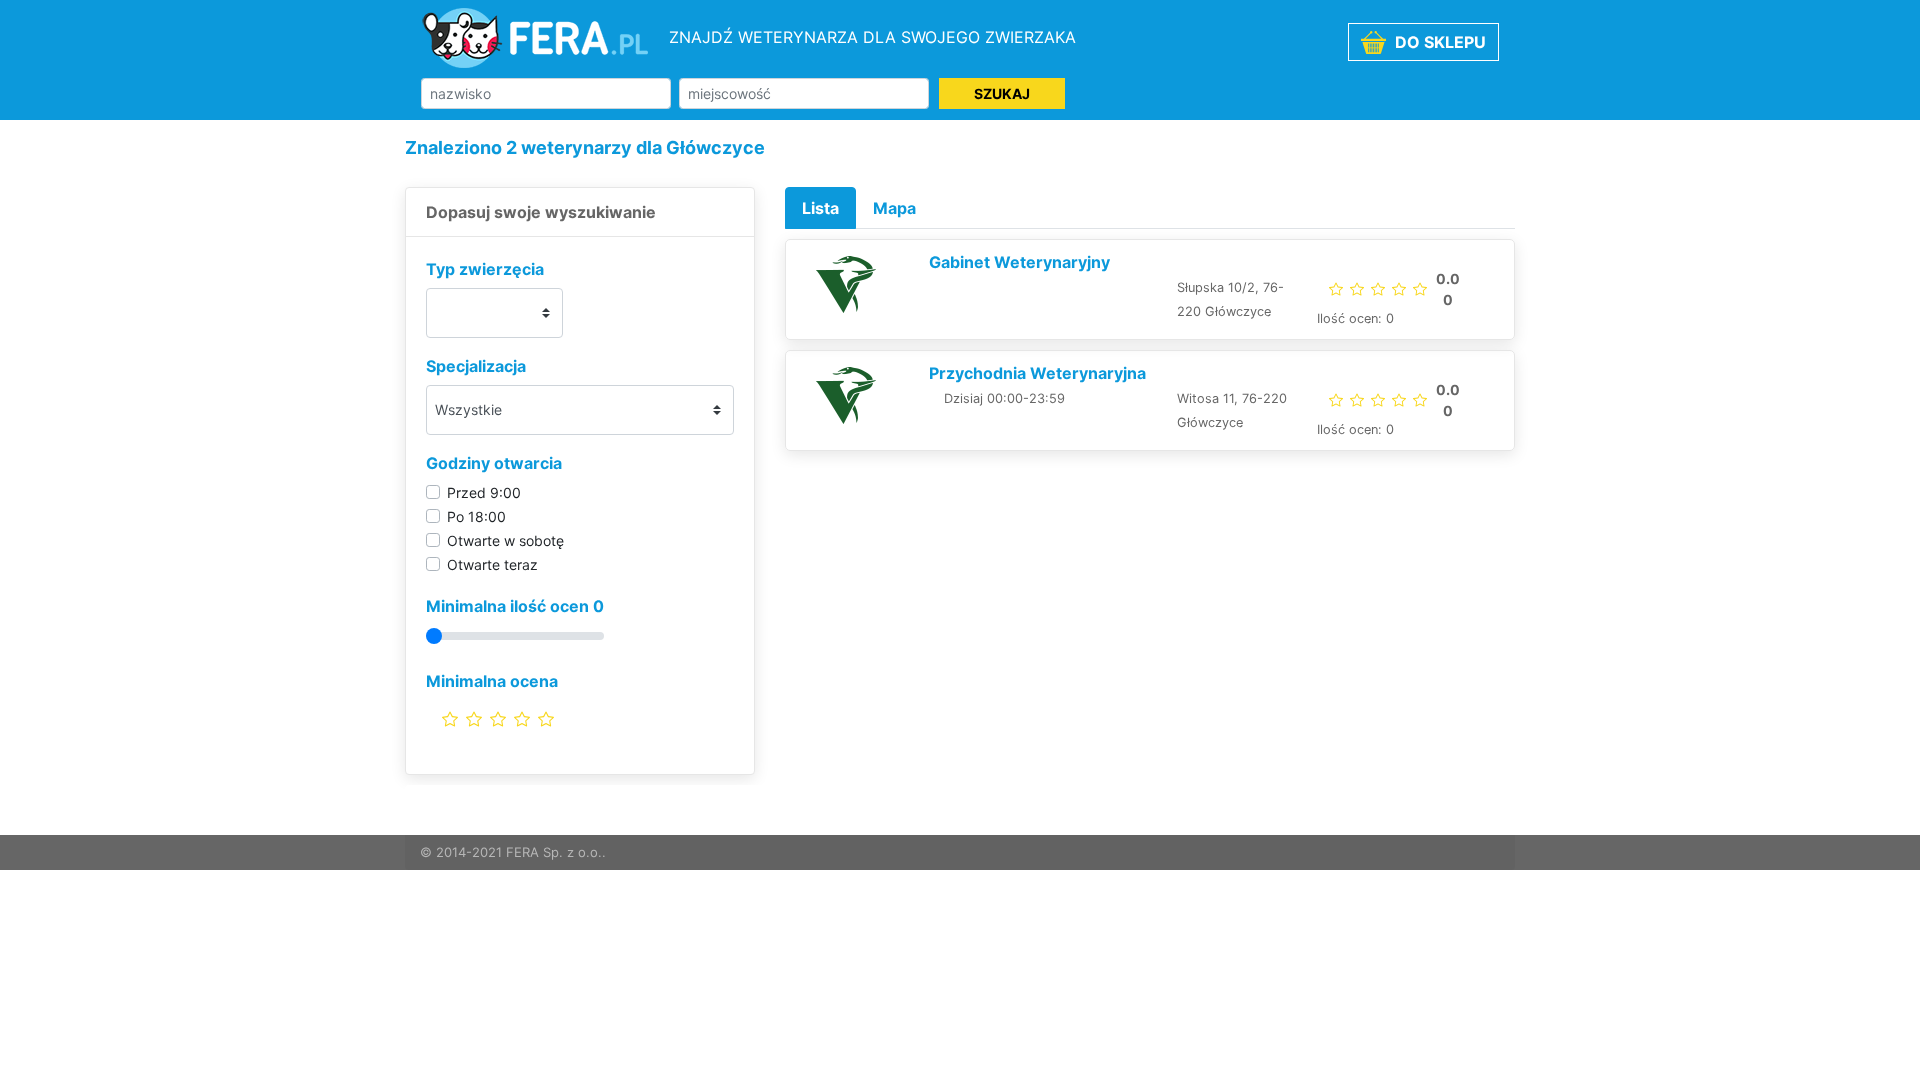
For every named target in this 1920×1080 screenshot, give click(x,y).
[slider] (498, 719)
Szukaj (1002, 93)
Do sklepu (1438, 42)
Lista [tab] (820, 208)
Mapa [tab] (894, 208)
